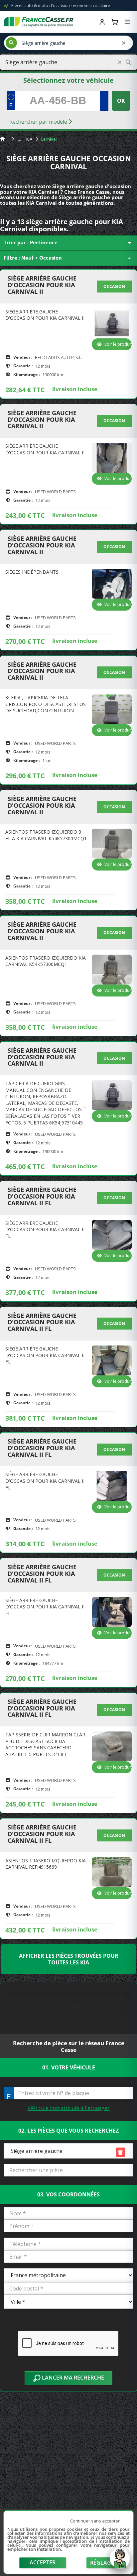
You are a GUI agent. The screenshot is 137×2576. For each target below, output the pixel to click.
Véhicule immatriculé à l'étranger (69, 2108)
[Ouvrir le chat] (120, 2562)
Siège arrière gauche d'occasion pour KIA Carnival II (42, 285)
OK (121, 101)
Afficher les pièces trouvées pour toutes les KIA (69, 1959)
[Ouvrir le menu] (127, 22)
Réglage (102, 2563)
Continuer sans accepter (95, 2521)
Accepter (43, 2562)
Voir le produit (118, 344)
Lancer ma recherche (72, 2378)
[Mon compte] (102, 22)
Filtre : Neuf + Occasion (68, 258)
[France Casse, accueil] (39, 22)
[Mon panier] (115, 22)
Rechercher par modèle (39, 122)
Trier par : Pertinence (68, 243)
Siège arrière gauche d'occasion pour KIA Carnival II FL (42, 1196)
